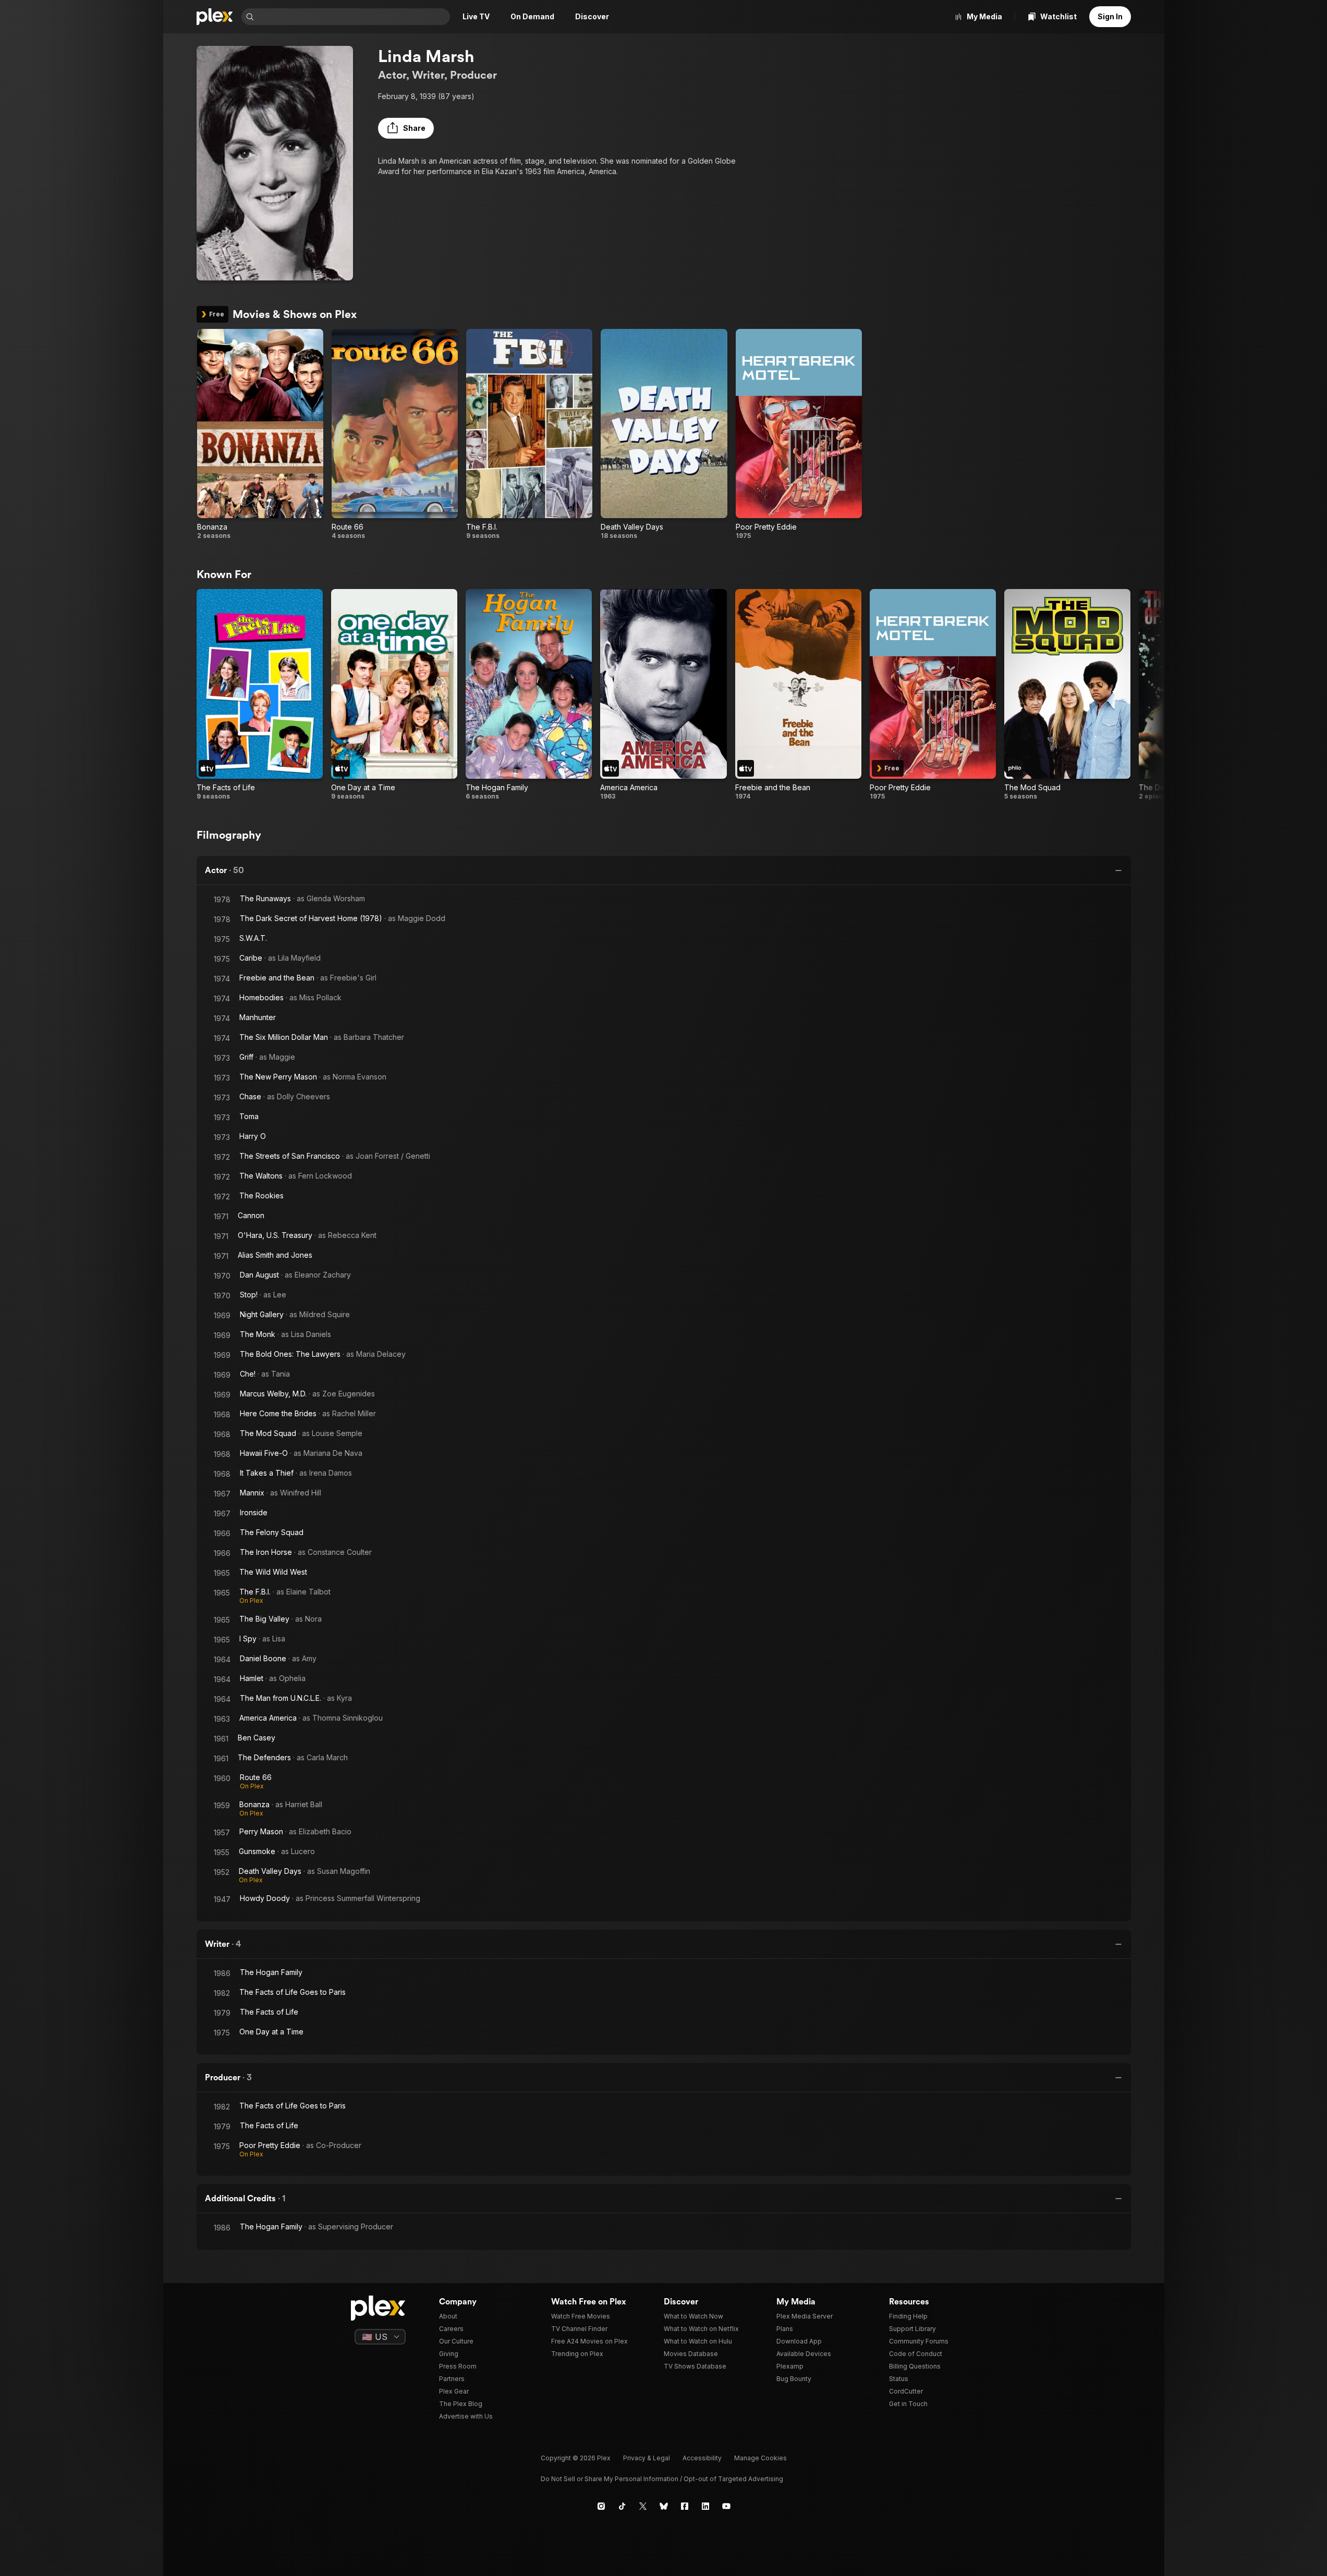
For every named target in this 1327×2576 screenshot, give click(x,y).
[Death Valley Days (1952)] (664, 434)
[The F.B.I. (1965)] (529, 434)
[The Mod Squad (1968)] (1067, 695)
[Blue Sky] (664, 2506)
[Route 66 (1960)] (395, 434)
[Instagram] (601, 2506)
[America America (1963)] (663, 695)
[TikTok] (622, 2506)
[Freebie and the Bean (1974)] (798, 695)
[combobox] (353, 17)
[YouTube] (726, 2506)
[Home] (215, 17)
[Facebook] (685, 2506)
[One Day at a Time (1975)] (394, 695)
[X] (643, 2506)
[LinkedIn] (705, 2506)
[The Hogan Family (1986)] (529, 695)
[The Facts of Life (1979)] (260, 695)
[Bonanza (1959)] (260, 434)
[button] (406, 128)
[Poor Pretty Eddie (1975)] (799, 434)
